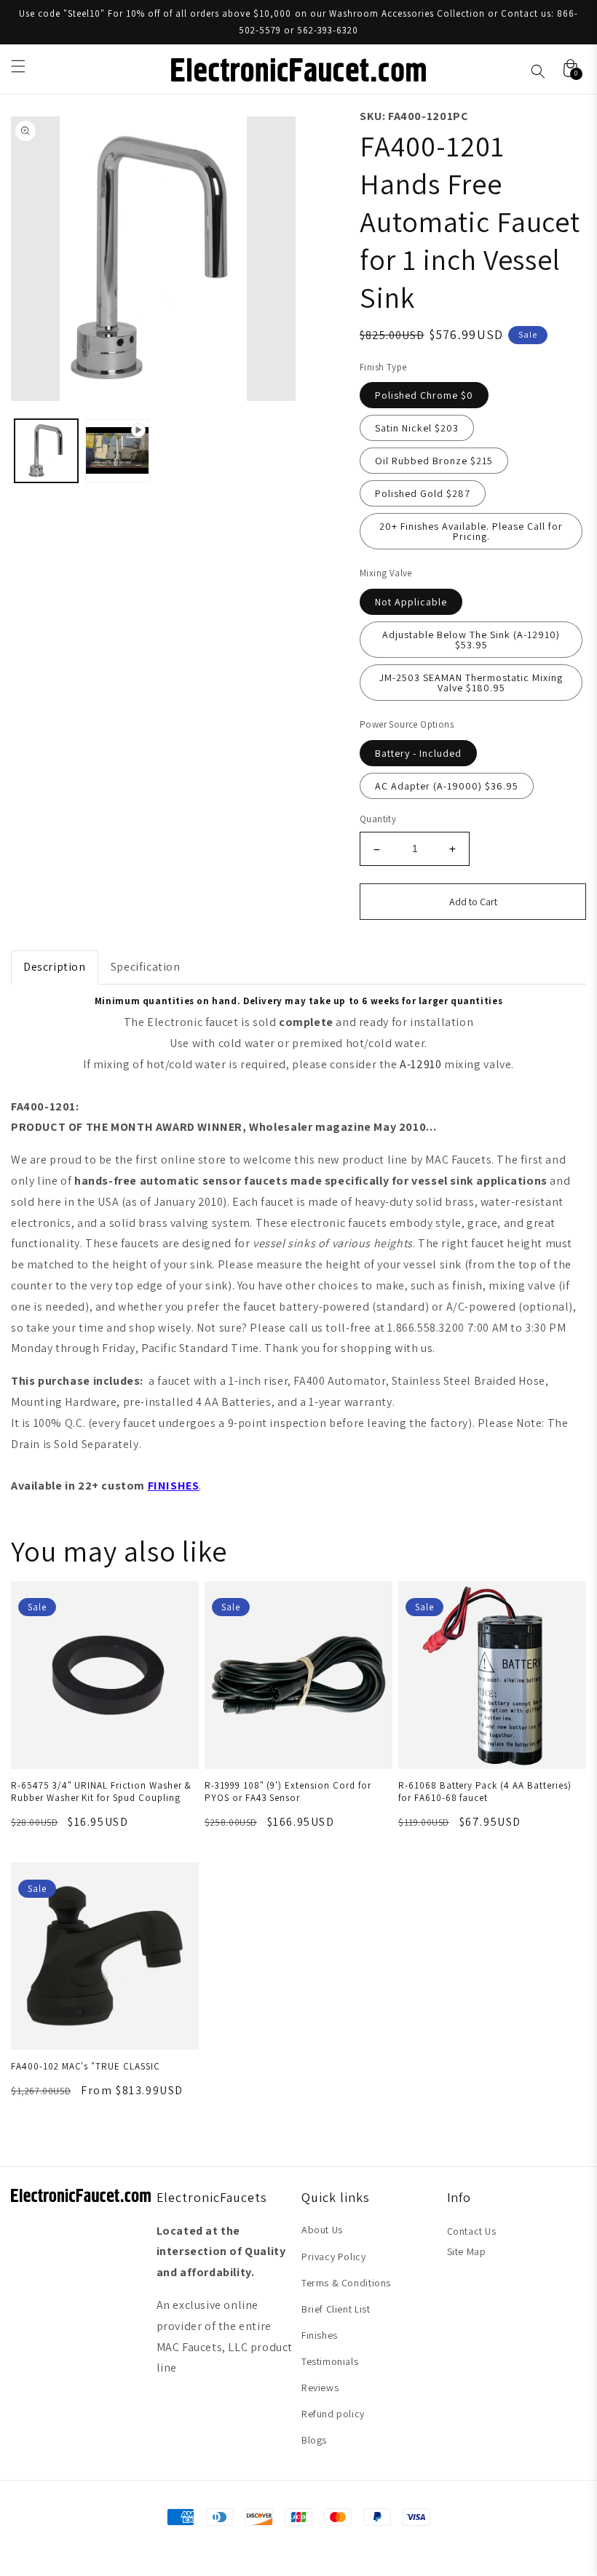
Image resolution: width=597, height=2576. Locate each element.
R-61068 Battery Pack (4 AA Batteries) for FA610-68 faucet (485, 1792)
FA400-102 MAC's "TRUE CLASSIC (86, 2066)
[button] (18, 66)
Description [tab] (55, 967)
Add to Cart (473, 902)
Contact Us (472, 2231)
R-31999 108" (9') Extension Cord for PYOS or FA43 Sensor (288, 1792)
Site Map (467, 2251)
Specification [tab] (146, 967)
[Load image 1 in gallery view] (46, 451)
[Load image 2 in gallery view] (117, 451)
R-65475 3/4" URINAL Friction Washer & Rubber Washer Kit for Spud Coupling (101, 1792)
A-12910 (420, 1064)
